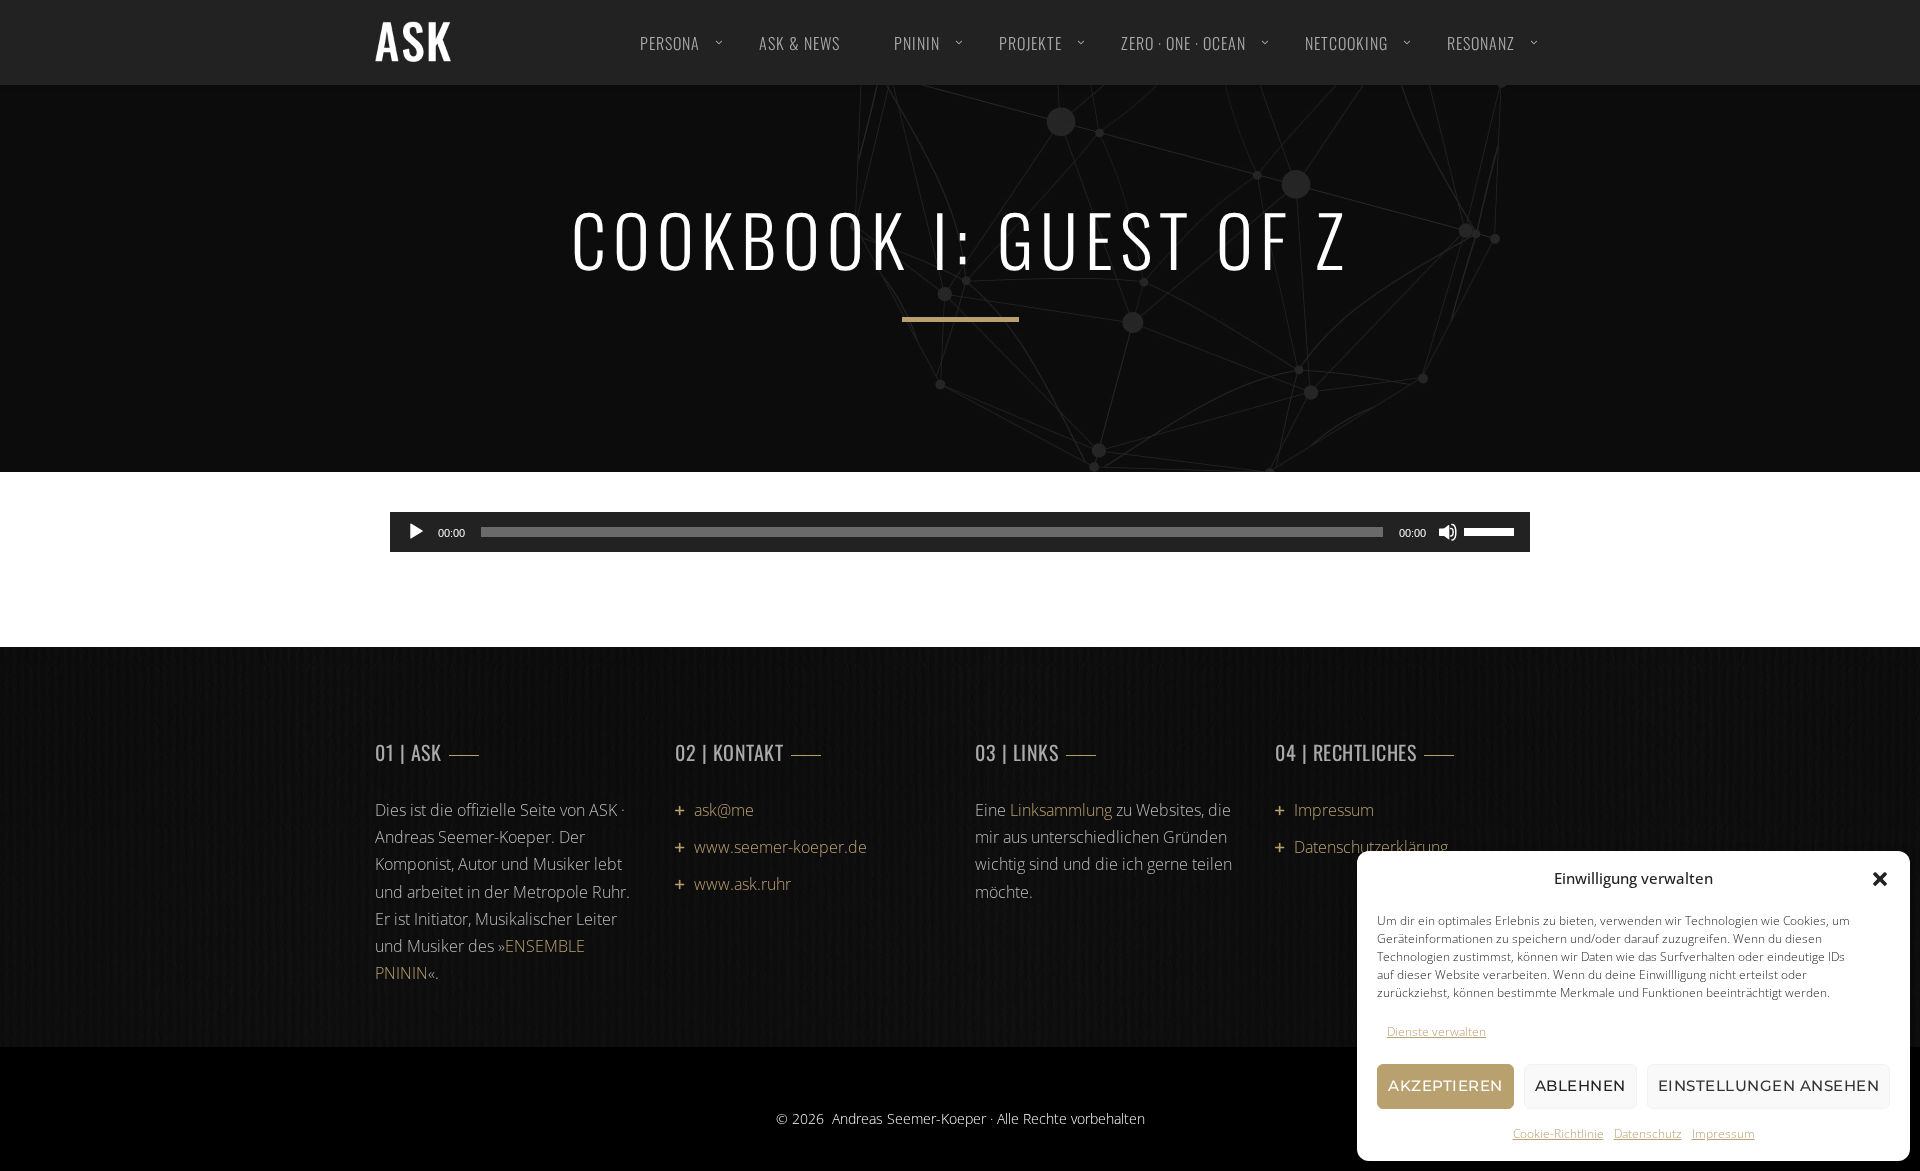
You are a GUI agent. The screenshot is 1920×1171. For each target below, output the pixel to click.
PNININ (917, 43)
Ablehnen (1580, 1085)
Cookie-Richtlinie (1558, 1133)
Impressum (1723, 1133)
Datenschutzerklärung (1371, 847)
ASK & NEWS (799, 43)
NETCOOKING (1346, 43)
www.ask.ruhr (742, 884)
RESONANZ (1481, 43)
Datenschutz (1648, 1133)
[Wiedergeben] (416, 532)
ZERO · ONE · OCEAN (1183, 43)
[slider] (1492, 530)
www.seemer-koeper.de (780, 847)
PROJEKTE (1030, 43)
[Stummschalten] (1448, 532)
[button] (1880, 879)
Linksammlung (1061, 810)
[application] (960, 532)
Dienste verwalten (1436, 1031)
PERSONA (670, 43)
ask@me (724, 810)
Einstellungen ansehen (1769, 1085)
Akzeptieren (1445, 1085)
